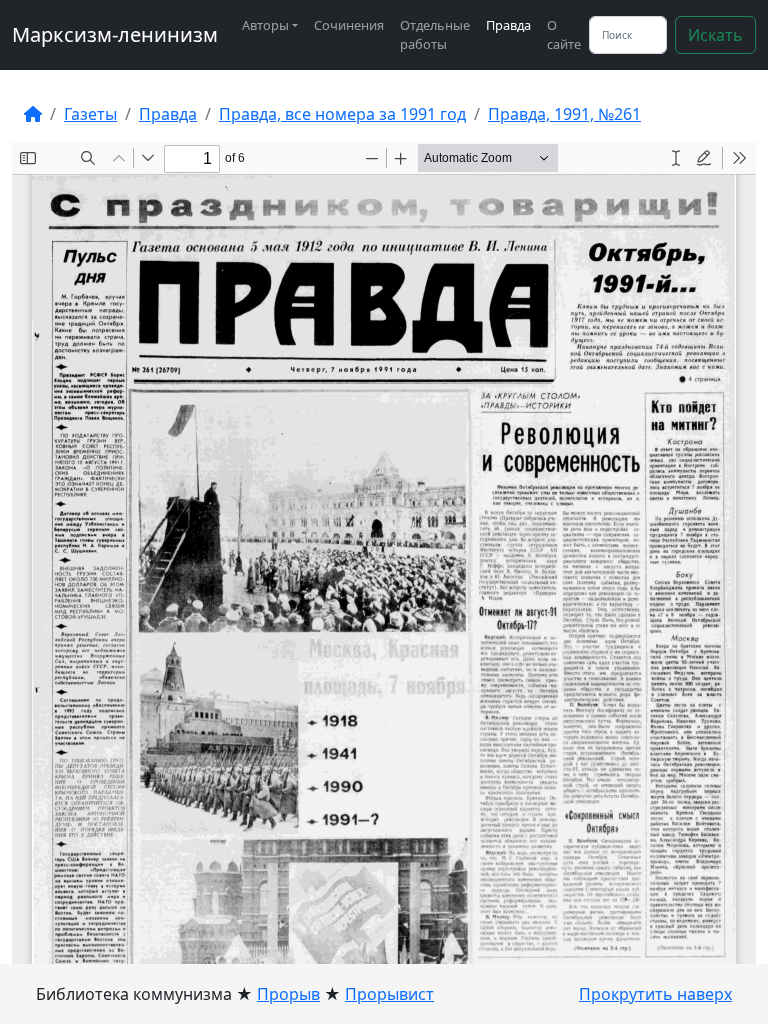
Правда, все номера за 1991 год (342, 114)
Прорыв (288, 994)
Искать (715, 35)
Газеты (90, 114)
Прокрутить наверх (655, 994)
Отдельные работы (435, 34)
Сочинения (349, 25)
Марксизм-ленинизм (115, 34)
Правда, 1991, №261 (564, 114)
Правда (508, 25)
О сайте (564, 34)
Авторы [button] (265, 25)
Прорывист (389, 994)
